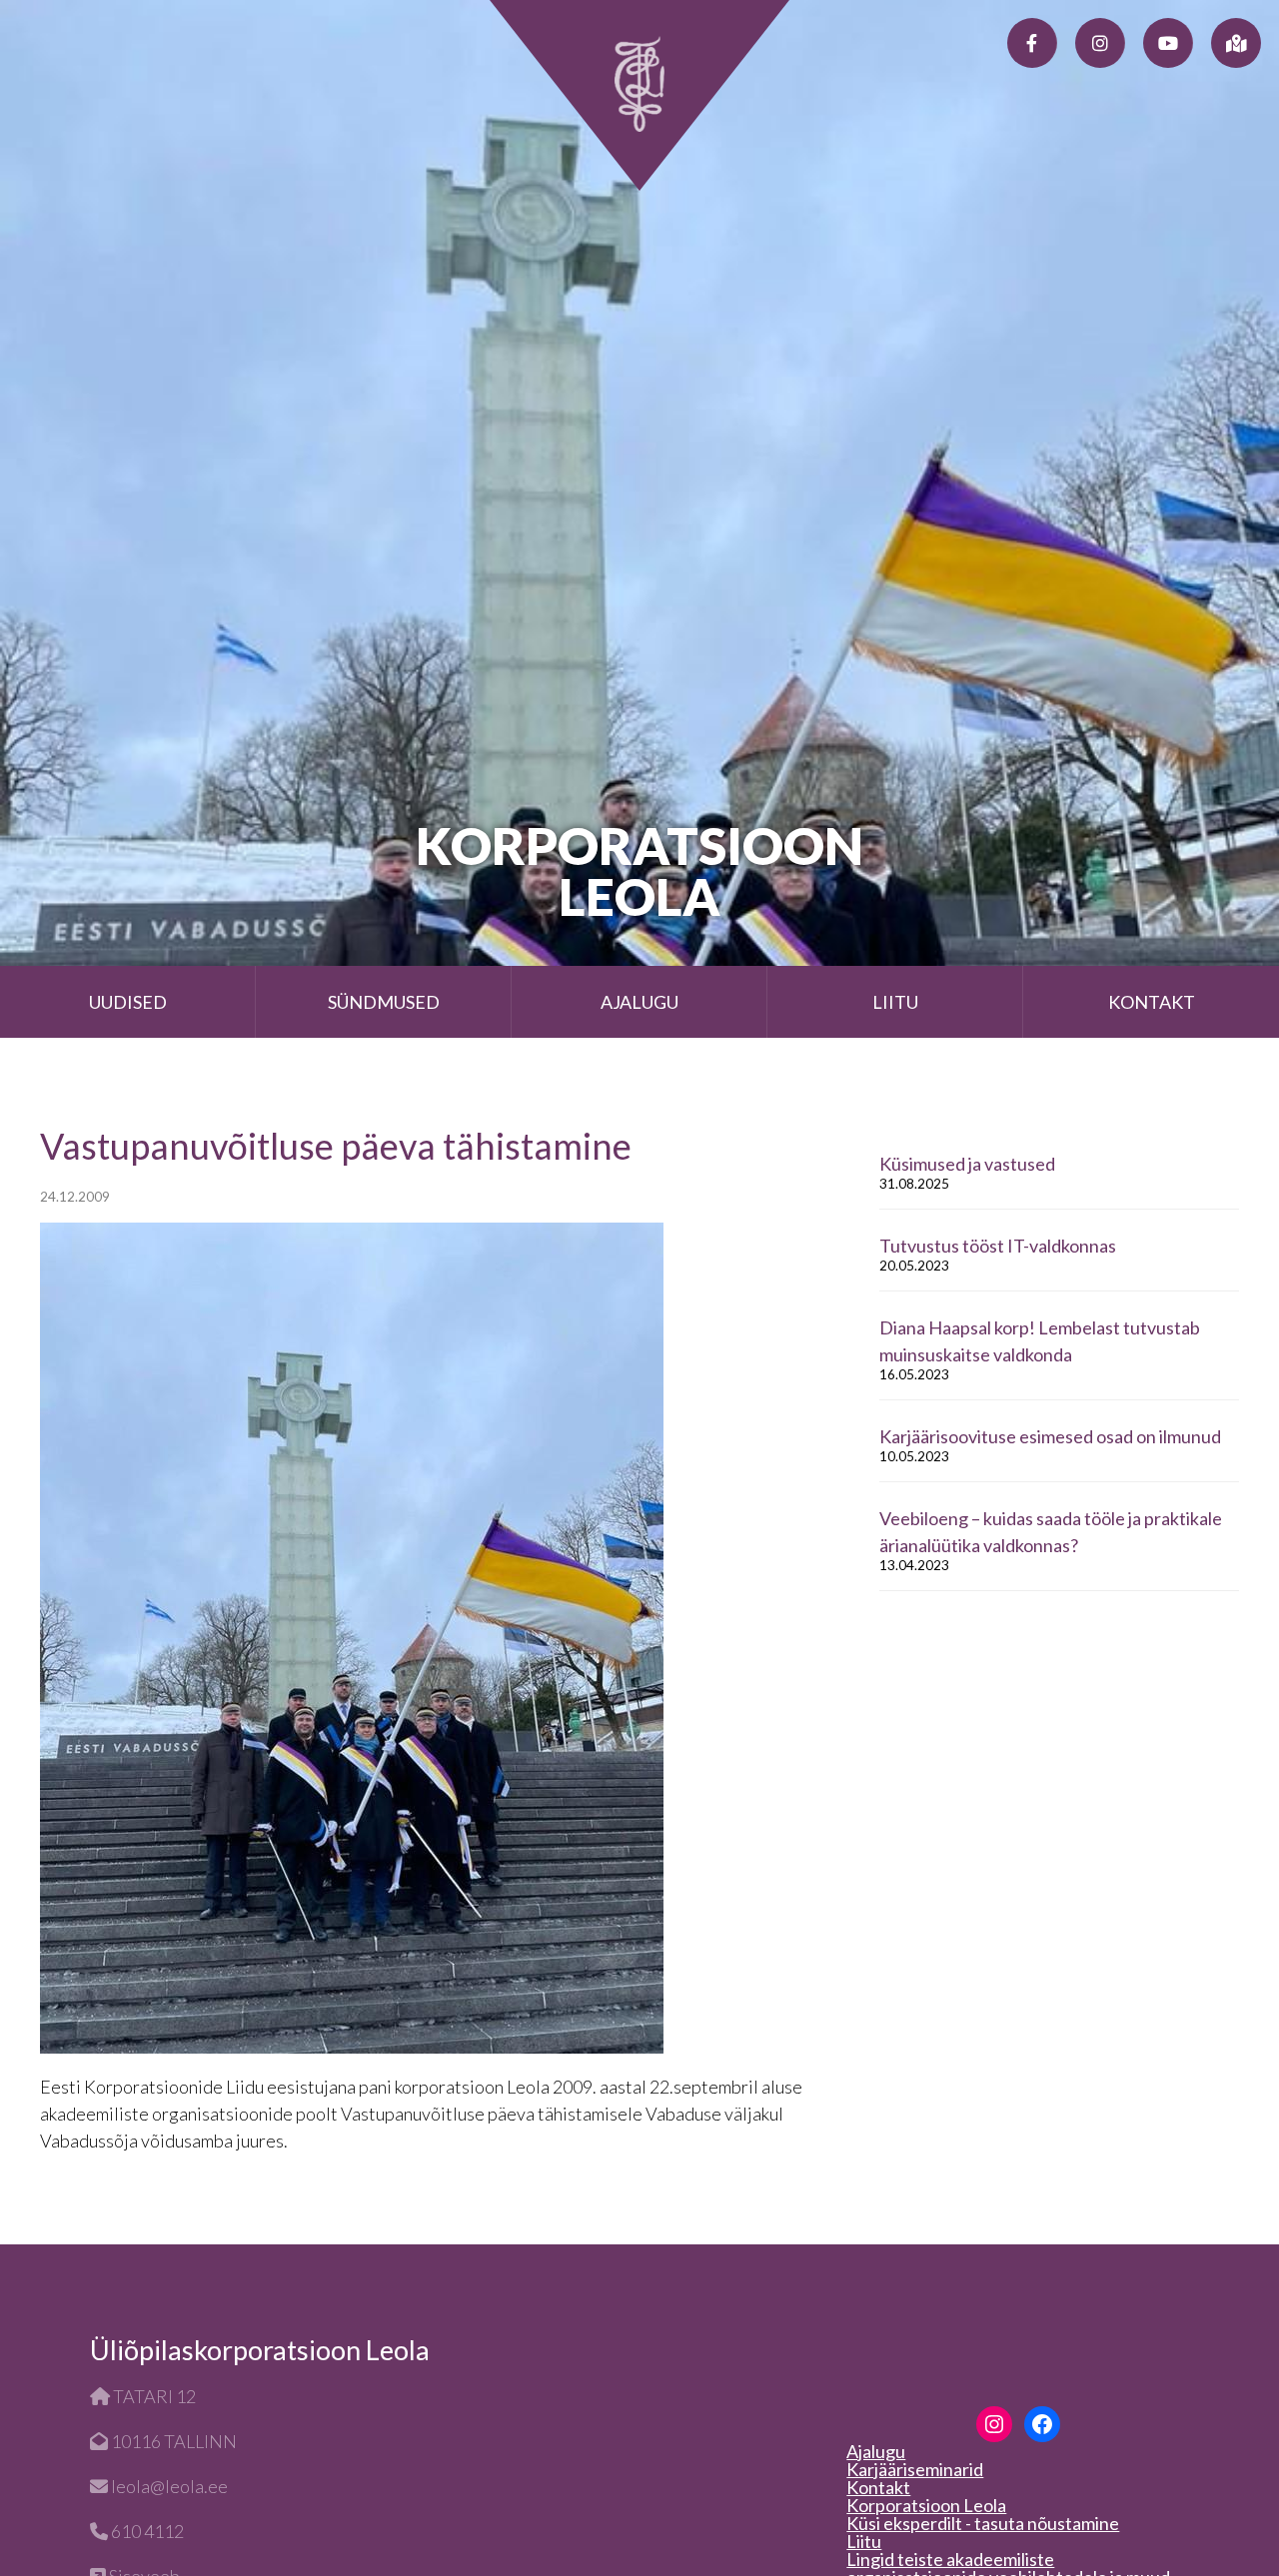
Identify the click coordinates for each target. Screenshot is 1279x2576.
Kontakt (1152, 1002)
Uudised (128, 1002)
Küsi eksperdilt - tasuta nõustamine (983, 2523)
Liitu (895, 1002)
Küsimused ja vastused (967, 1164)
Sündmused (384, 1002)
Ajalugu (639, 1002)
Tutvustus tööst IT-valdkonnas (998, 1246)
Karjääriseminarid (915, 2469)
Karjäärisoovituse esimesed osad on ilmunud (1050, 1436)
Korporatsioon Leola (926, 2505)
